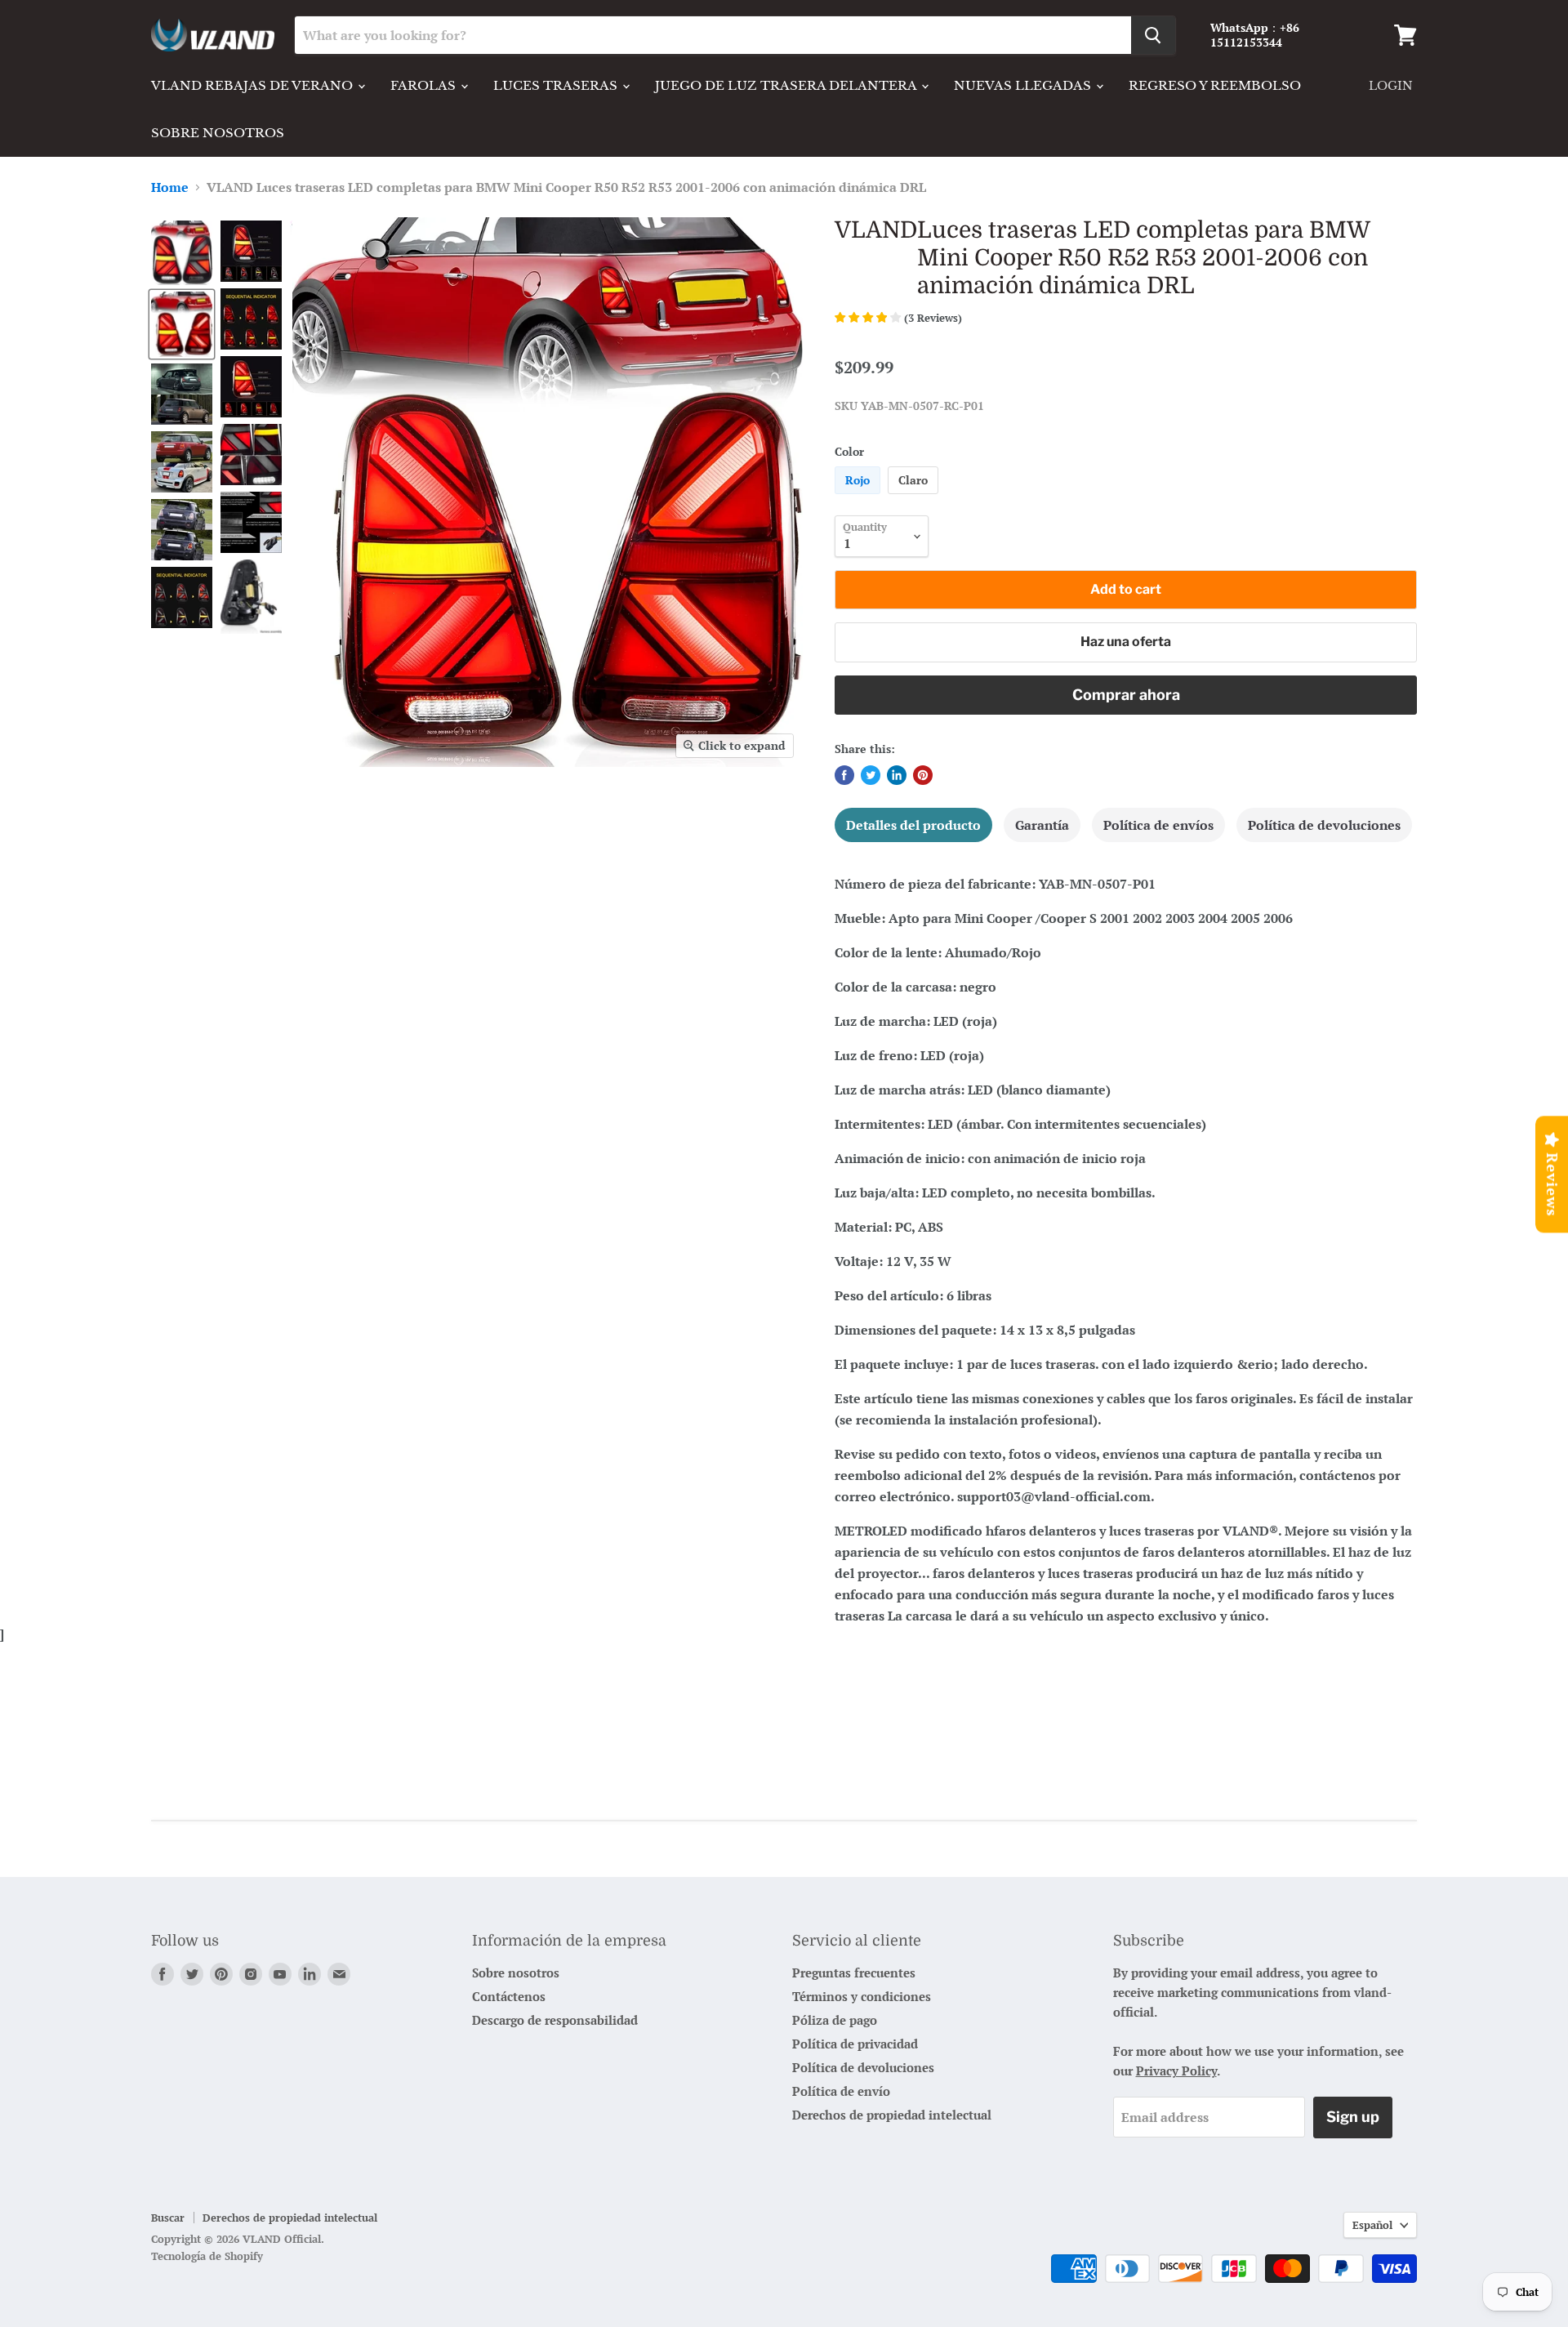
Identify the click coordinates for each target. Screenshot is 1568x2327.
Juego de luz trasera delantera (787, 85)
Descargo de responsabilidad (555, 2020)
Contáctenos (509, 1996)
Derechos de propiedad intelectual (892, 2115)
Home (170, 187)
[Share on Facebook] (844, 775)
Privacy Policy (1176, 2071)
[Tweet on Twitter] (871, 775)
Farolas (425, 85)
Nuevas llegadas (1024, 85)
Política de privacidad (855, 2044)
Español (1372, 2225)
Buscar (168, 2218)
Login (1391, 86)
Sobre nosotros (218, 133)
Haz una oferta (1126, 642)
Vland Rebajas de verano (254, 85)
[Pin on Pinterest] (923, 775)
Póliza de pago (835, 2020)
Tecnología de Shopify (207, 2256)
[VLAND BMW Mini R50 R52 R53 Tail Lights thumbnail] (182, 252)
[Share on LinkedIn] (897, 775)
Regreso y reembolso (1215, 85)
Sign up (1353, 2117)
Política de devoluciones (863, 2067)
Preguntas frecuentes (854, 1973)
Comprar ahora (1126, 695)
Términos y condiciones (862, 1996)
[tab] (913, 825)
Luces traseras (557, 85)
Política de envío (841, 2091)
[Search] (1153, 35)
